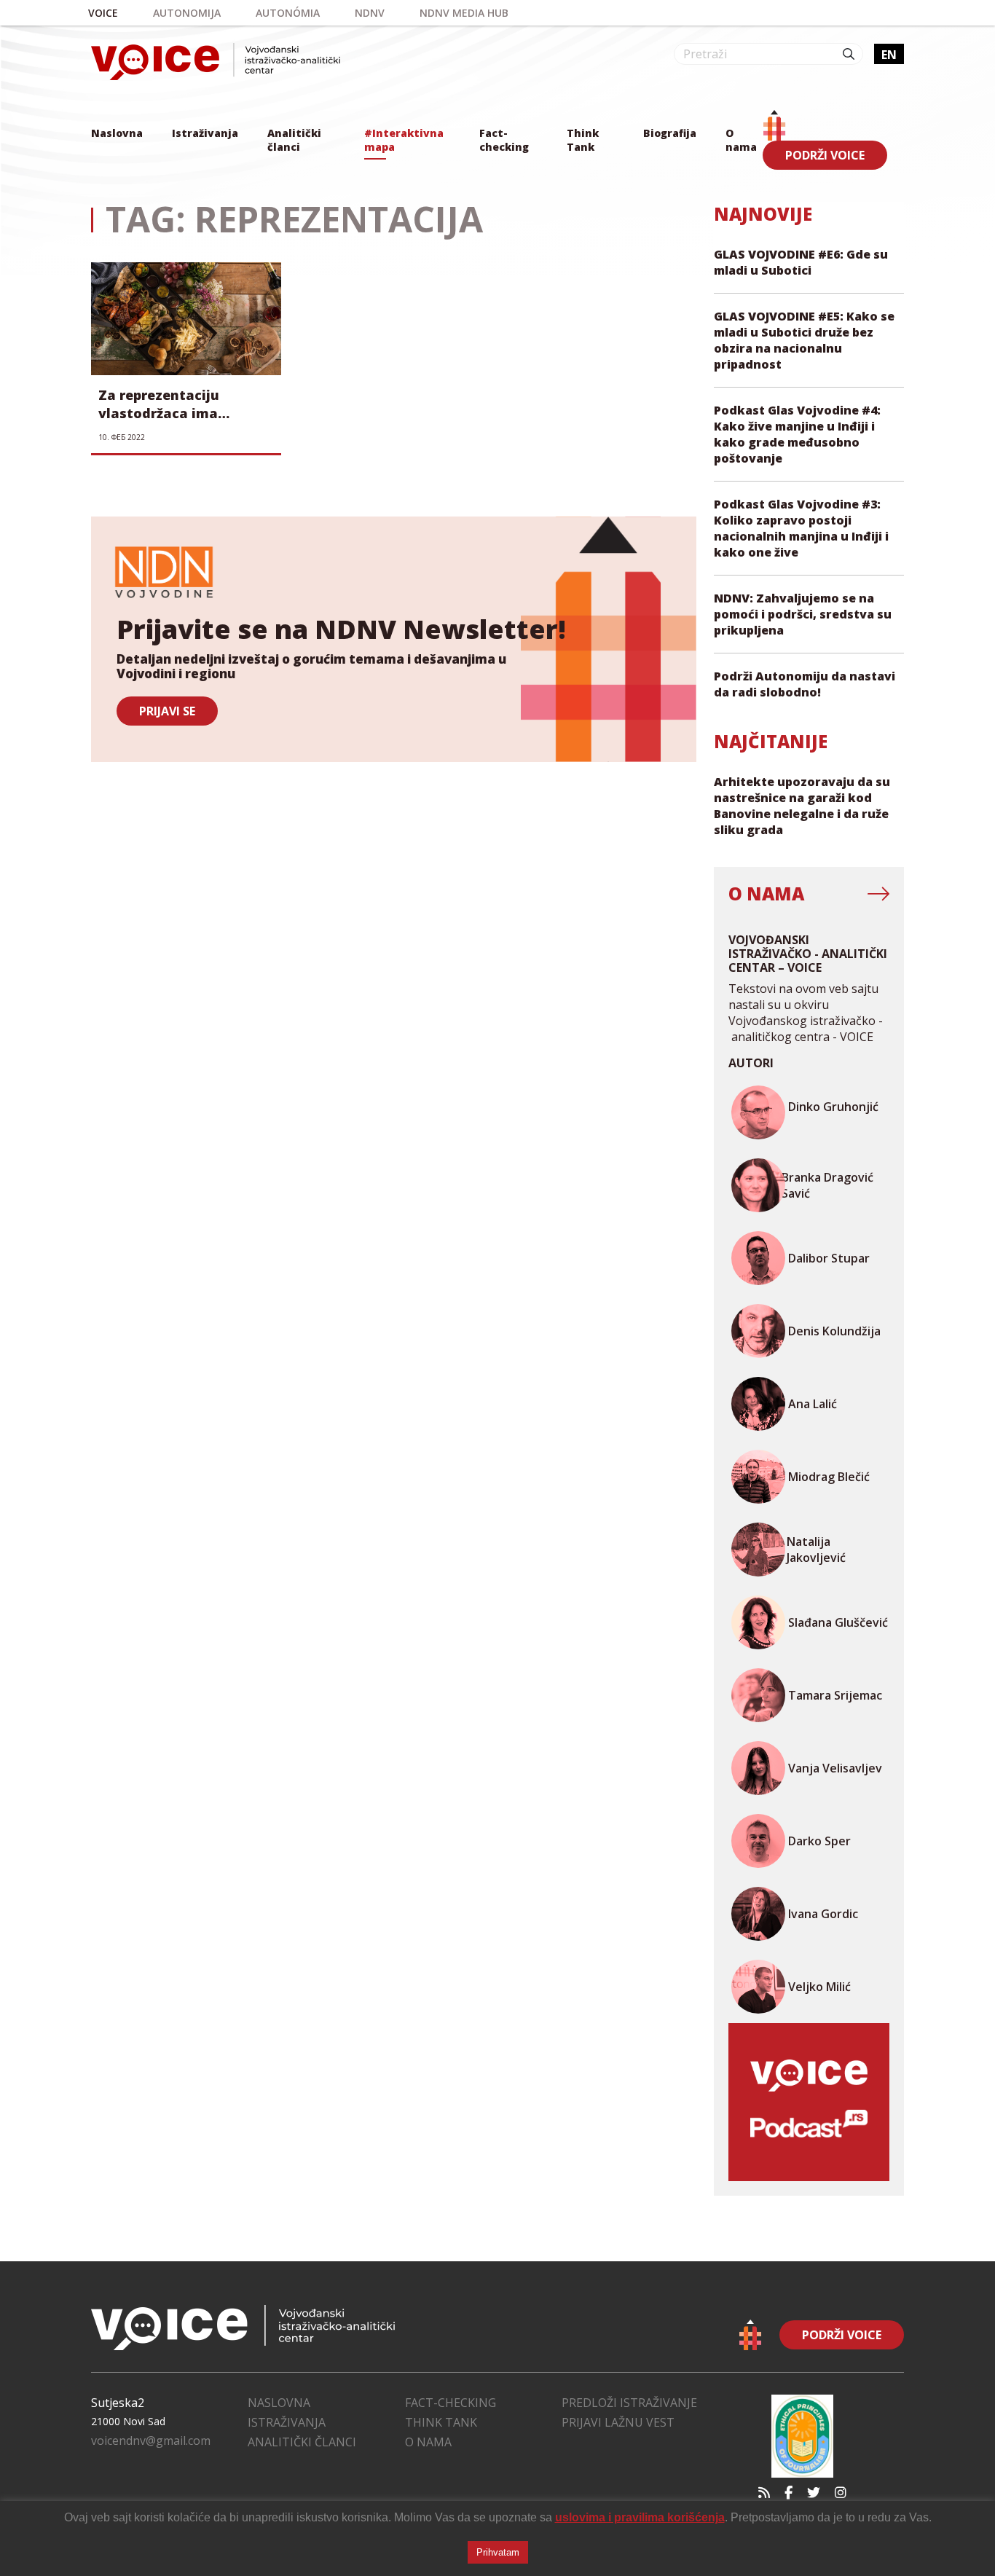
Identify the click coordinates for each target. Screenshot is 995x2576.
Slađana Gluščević (838, 1622)
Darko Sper (819, 1841)
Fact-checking (504, 140)
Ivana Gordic (823, 1914)
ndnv (370, 13)
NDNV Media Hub (464, 13)
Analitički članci (294, 140)
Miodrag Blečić (829, 1477)
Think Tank (583, 140)
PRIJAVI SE (167, 711)
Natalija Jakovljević (816, 1550)
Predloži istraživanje (629, 2403)
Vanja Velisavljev (835, 1768)
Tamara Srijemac (835, 1695)
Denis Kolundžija (834, 1331)
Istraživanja (205, 133)
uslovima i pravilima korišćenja (640, 2517)
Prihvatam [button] (498, 2552)
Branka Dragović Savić (827, 1185)
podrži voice (825, 155)
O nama (741, 140)
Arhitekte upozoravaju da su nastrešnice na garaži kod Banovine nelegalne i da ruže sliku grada (802, 806)
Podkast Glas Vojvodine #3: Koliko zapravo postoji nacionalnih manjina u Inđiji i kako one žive (801, 528)
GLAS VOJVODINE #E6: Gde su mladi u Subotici (801, 262)
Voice (103, 13)
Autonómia (288, 13)
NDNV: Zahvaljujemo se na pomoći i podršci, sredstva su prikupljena (803, 614)
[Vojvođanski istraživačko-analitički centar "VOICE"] (216, 62)
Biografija (670, 133)
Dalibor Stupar (829, 1258)
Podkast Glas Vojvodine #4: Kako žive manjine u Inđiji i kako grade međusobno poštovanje (797, 434)
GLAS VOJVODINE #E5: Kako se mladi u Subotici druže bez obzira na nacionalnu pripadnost (804, 340)
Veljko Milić (819, 1987)
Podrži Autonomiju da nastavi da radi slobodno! (805, 684)
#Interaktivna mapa (404, 140)
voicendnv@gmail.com (151, 2440)
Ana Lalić (813, 1404)
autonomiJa (187, 13)
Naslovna (117, 133)
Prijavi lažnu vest (618, 2422)
